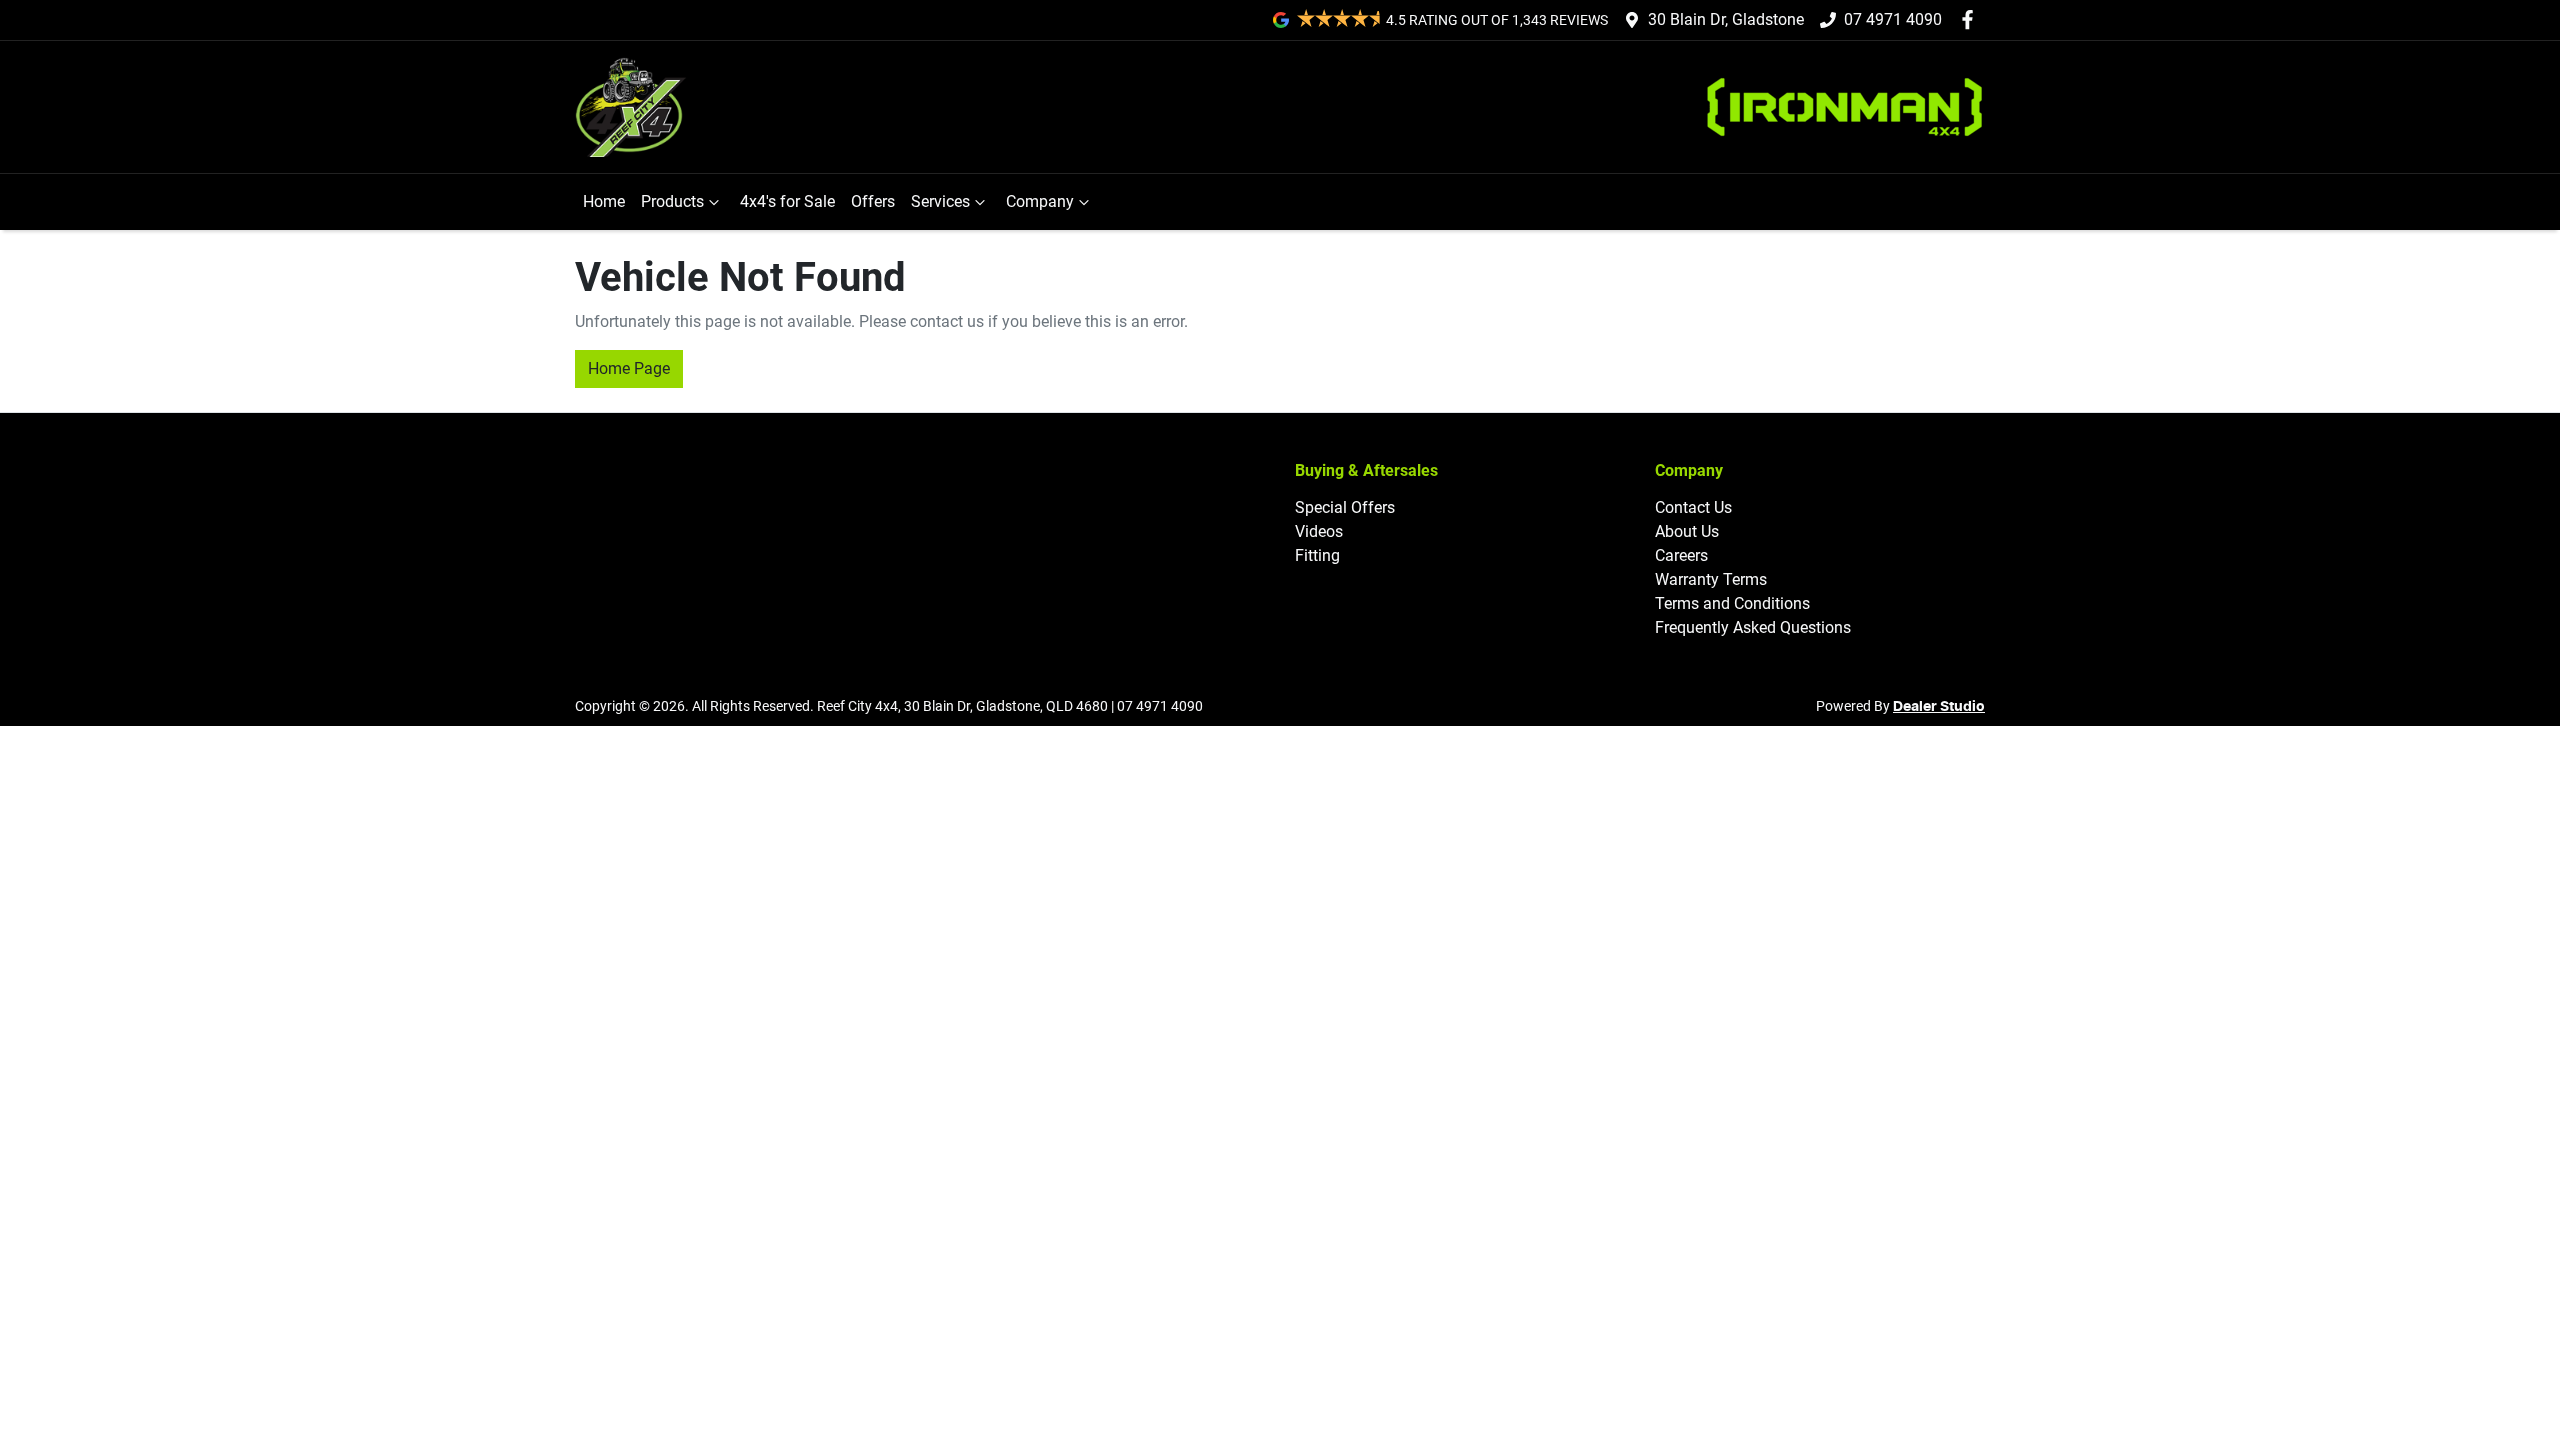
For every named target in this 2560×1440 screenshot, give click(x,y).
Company (1040, 201)
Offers (873, 201)
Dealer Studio (1939, 707)
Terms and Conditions (1732, 603)
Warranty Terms (1711, 579)
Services (940, 201)
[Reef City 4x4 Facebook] (1971, 19)
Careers (1681, 555)
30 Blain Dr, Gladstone (1726, 19)
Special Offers (1345, 507)
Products (672, 201)
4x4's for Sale (787, 201)
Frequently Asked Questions (1753, 627)
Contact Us (1693, 507)
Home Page (629, 368)
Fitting (1317, 555)
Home (604, 201)
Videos (1319, 531)
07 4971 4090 (1893, 19)
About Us (1687, 531)
